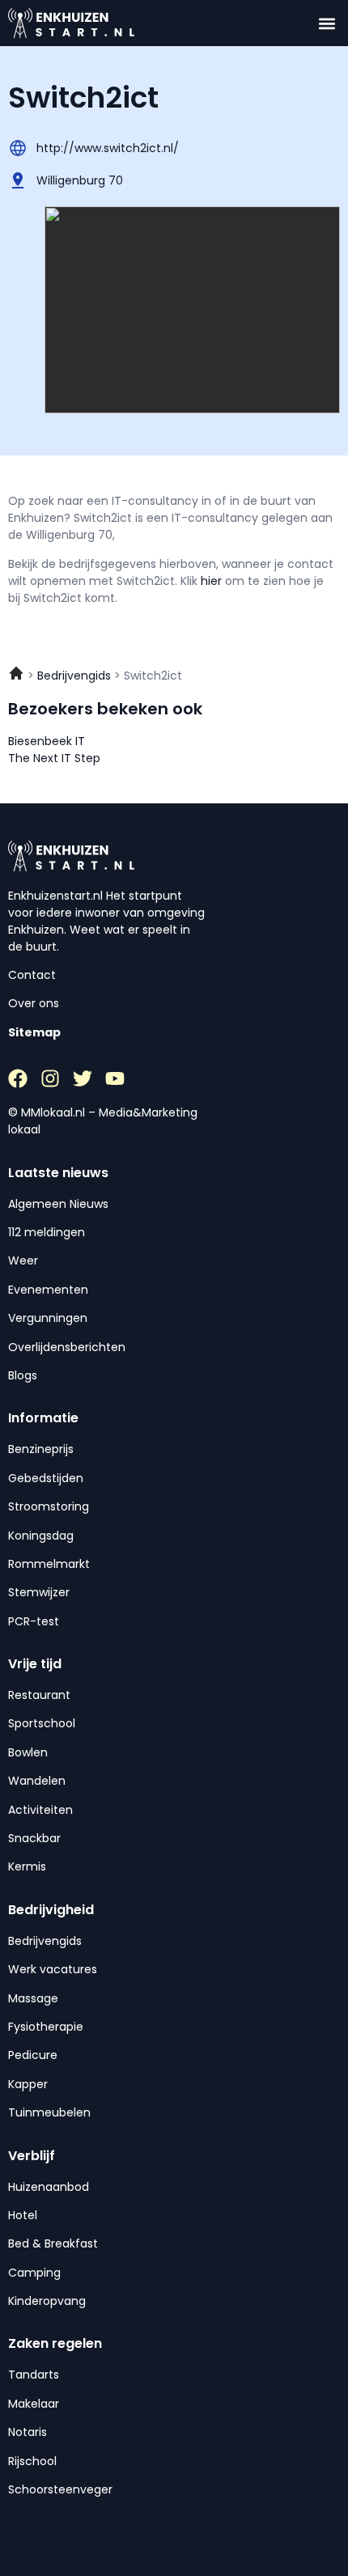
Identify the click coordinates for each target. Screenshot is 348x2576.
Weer (23, 1260)
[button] (327, 23)
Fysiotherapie (46, 2027)
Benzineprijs (41, 1449)
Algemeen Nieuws (58, 1204)
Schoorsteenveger (60, 2489)
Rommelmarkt (49, 1564)
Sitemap (34, 1032)
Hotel (23, 2215)
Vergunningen (48, 1318)
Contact (32, 975)
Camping (34, 2273)
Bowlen (28, 1752)
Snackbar (34, 1838)
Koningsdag (41, 1536)
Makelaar (34, 2404)
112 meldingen (47, 1232)
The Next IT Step (54, 758)
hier (213, 581)
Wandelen (37, 1781)
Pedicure (33, 2055)
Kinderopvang (47, 2301)
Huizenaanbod (49, 2187)
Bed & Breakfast (53, 2243)
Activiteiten (40, 1810)
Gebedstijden (46, 1478)
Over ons (34, 1003)
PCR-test (34, 1621)
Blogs (23, 1375)
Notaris (28, 2432)
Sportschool (42, 1723)
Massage (33, 1998)
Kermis (27, 1866)
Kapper (28, 2084)
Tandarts (34, 2375)
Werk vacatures (53, 1969)
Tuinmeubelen (49, 2112)
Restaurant (39, 1695)
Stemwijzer (39, 1592)
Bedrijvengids (45, 1941)
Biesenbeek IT (47, 741)
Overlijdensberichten (67, 1347)
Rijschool (32, 2461)
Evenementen (48, 1290)
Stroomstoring (49, 1506)
